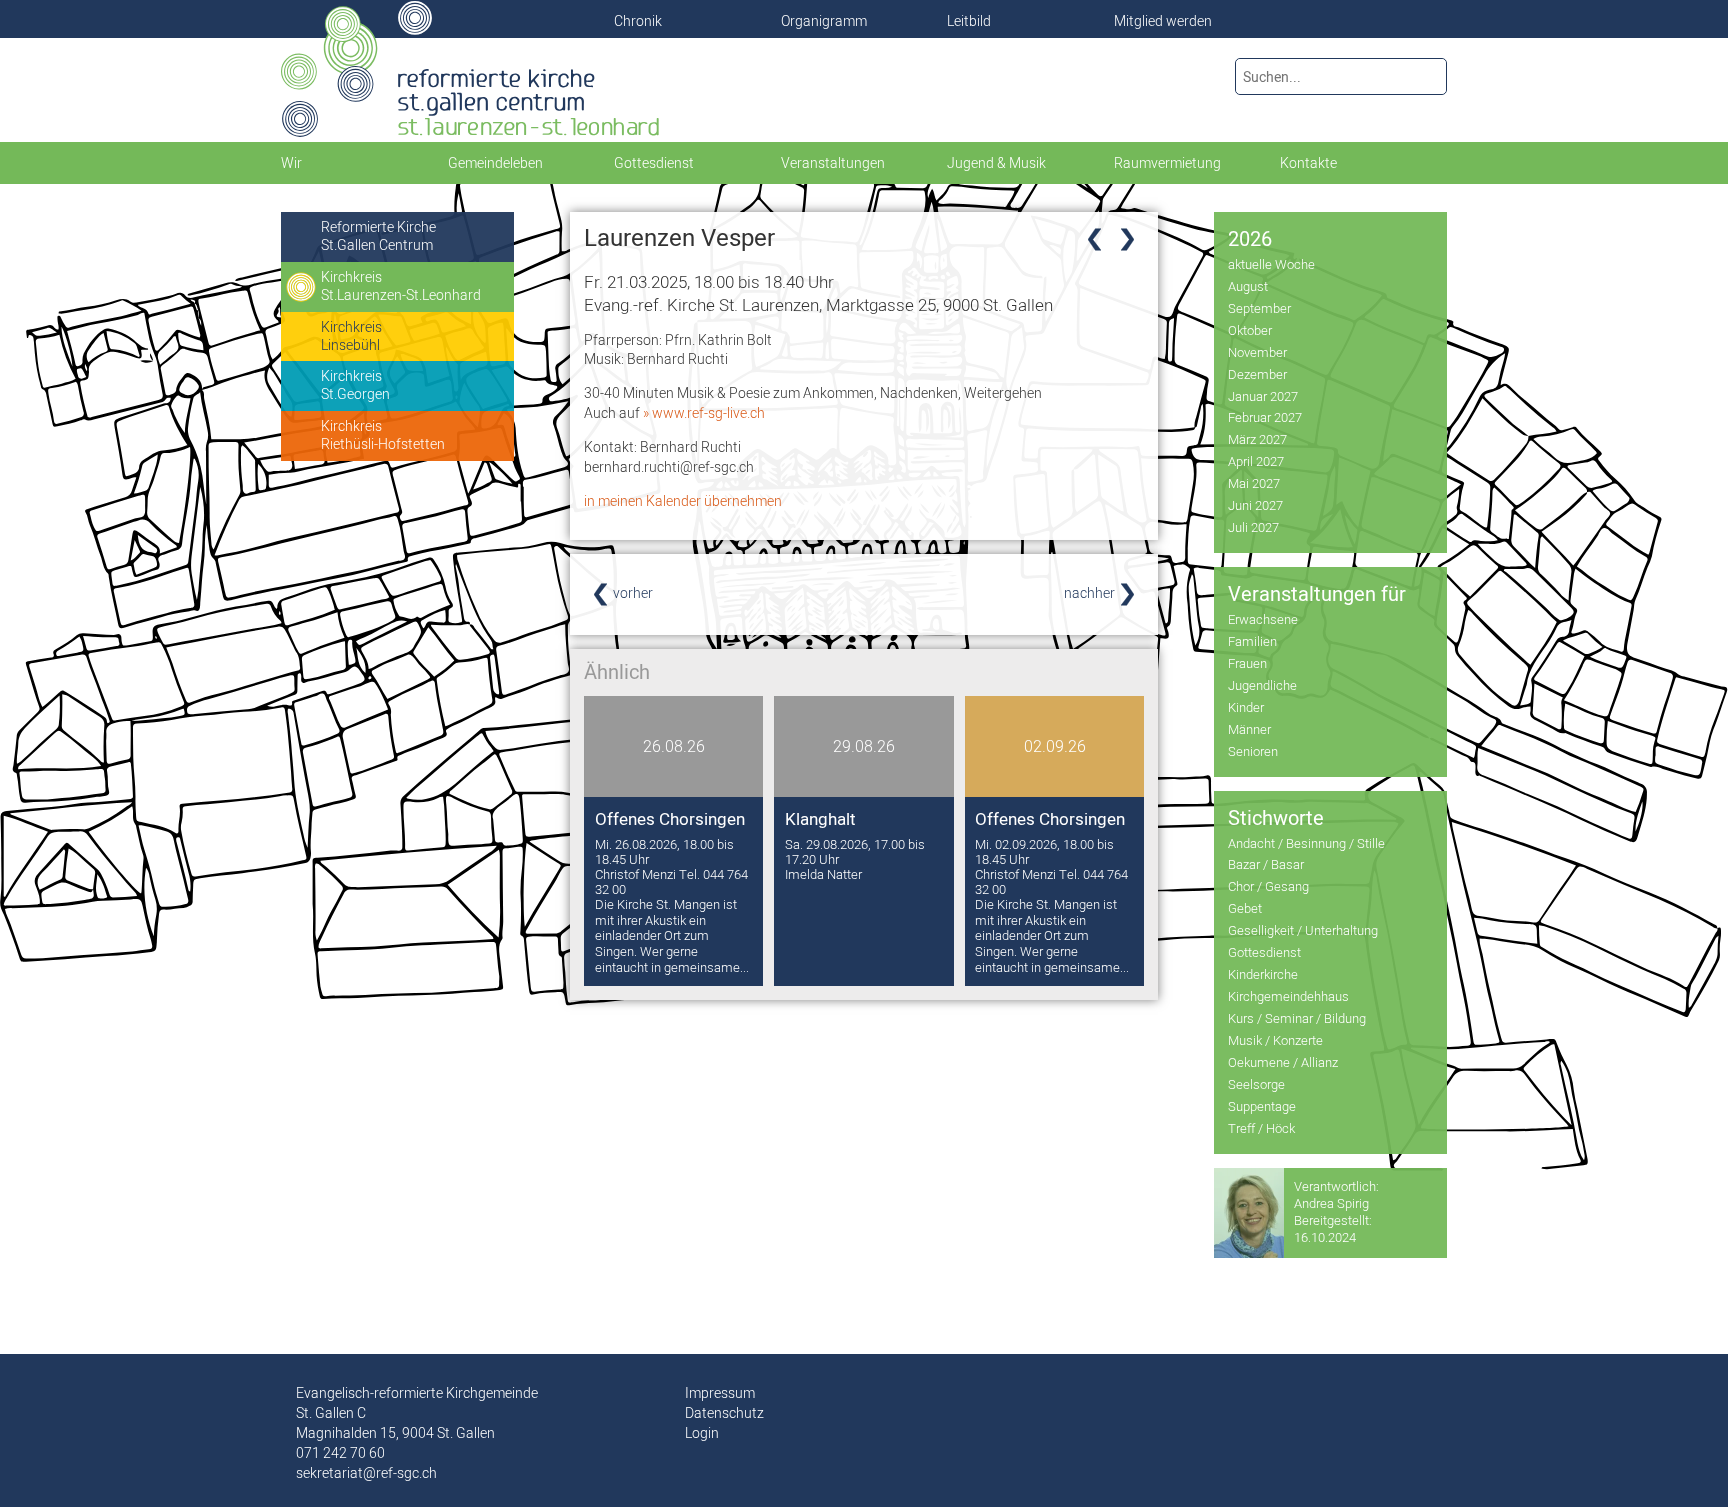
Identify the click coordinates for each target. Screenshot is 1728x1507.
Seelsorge (1256, 1084)
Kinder (1246, 707)
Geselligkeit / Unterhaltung (1303, 930)
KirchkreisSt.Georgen (355, 385)
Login (702, 1433)
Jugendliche (1262, 685)
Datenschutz (724, 1413)
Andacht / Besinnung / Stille (1306, 843)
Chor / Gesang (1268, 886)
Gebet (1245, 908)
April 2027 (1256, 461)
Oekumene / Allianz (1283, 1062)
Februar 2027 (1265, 417)
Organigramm (824, 21)
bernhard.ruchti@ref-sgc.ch (669, 467)
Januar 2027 (1263, 396)
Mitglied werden (1163, 21)
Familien (1252, 641)
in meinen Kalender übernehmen (683, 501)
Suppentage (1262, 1106)
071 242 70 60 (340, 1453)
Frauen (1247, 663)
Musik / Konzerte (1275, 1040)
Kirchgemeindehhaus (1288, 996)
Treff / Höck (1261, 1128)
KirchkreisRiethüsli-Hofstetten (383, 435)
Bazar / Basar (1266, 864)
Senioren (1253, 751)
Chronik (638, 21)
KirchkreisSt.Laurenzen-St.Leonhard (401, 286)
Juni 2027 (1255, 505)
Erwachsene (1263, 619)
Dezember (1257, 374)
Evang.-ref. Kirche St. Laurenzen (818, 304)
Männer (1249, 729)
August (1248, 286)
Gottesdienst (1264, 952)
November (1257, 352)
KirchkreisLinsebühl (351, 336)
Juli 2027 (1253, 527)
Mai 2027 (1254, 483)
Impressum (720, 1393)
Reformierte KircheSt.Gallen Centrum (378, 236)
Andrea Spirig (1331, 1203)
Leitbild (969, 21)
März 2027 (1257, 439)
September (1259, 308)
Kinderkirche (1263, 974)
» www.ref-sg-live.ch (704, 413)
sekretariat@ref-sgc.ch (366, 1473)
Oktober (1250, 330)
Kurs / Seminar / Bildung (1297, 1018)
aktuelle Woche (1271, 264)
